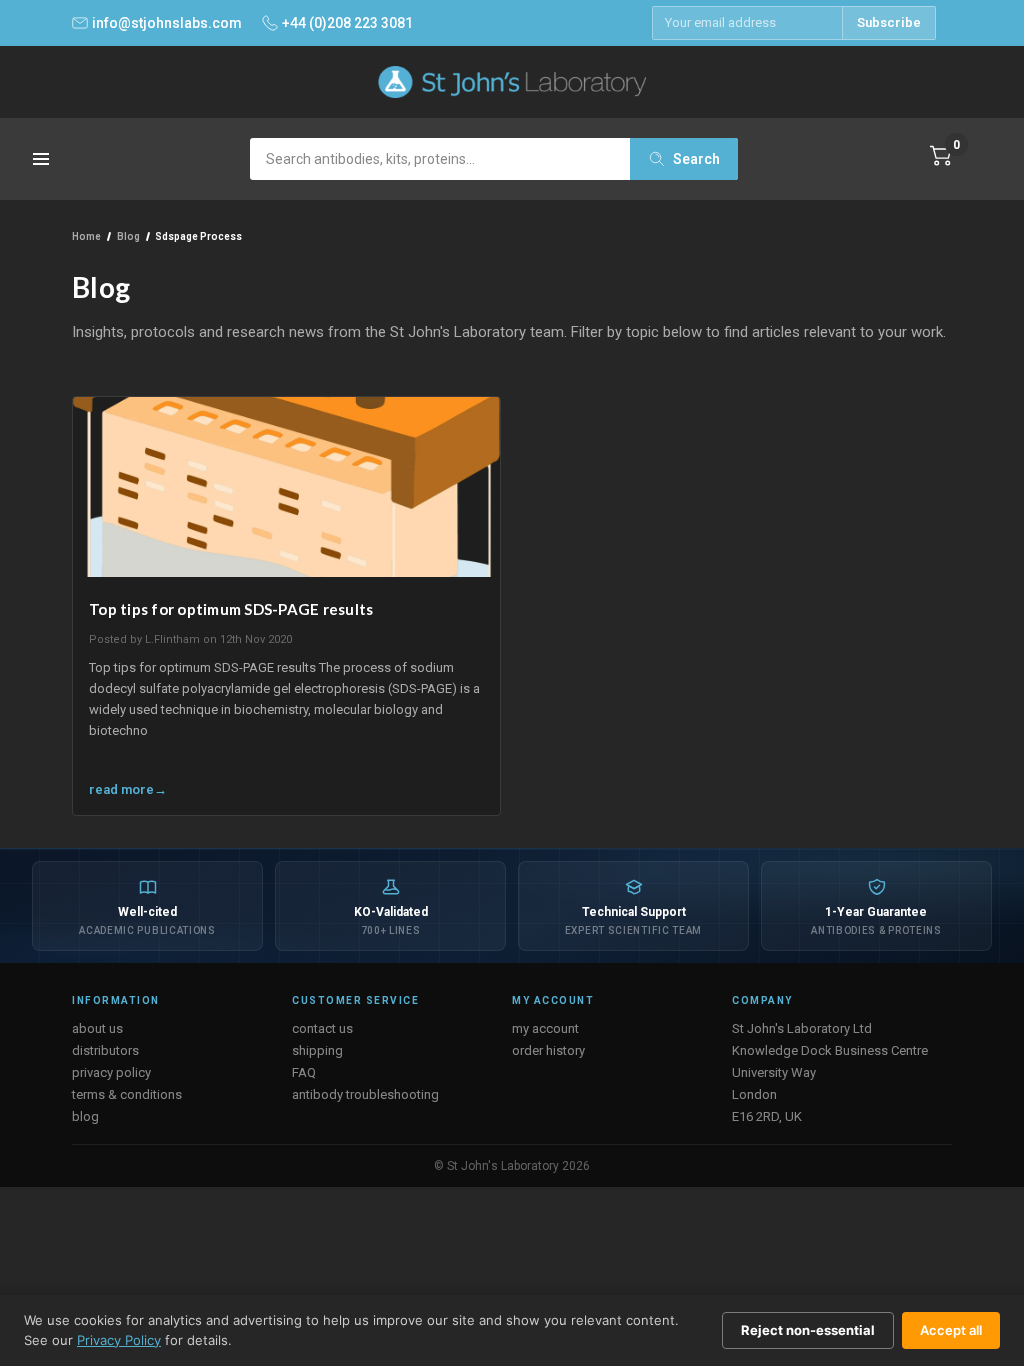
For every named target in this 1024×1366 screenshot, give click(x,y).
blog (85, 1116)
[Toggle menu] (42, 165)
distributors (105, 1050)
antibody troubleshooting (365, 1094)
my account (545, 1028)
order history (548, 1050)
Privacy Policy (119, 1340)
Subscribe (889, 22)
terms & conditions (127, 1094)
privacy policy (111, 1072)
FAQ (304, 1072)
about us (97, 1028)
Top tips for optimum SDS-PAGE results (231, 609)
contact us (322, 1028)
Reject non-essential (808, 1330)
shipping (317, 1050)
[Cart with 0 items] (941, 156)
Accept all (951, 1330)
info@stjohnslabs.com (167, 23)
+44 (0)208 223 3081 (347, 23)
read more (121, 789)
